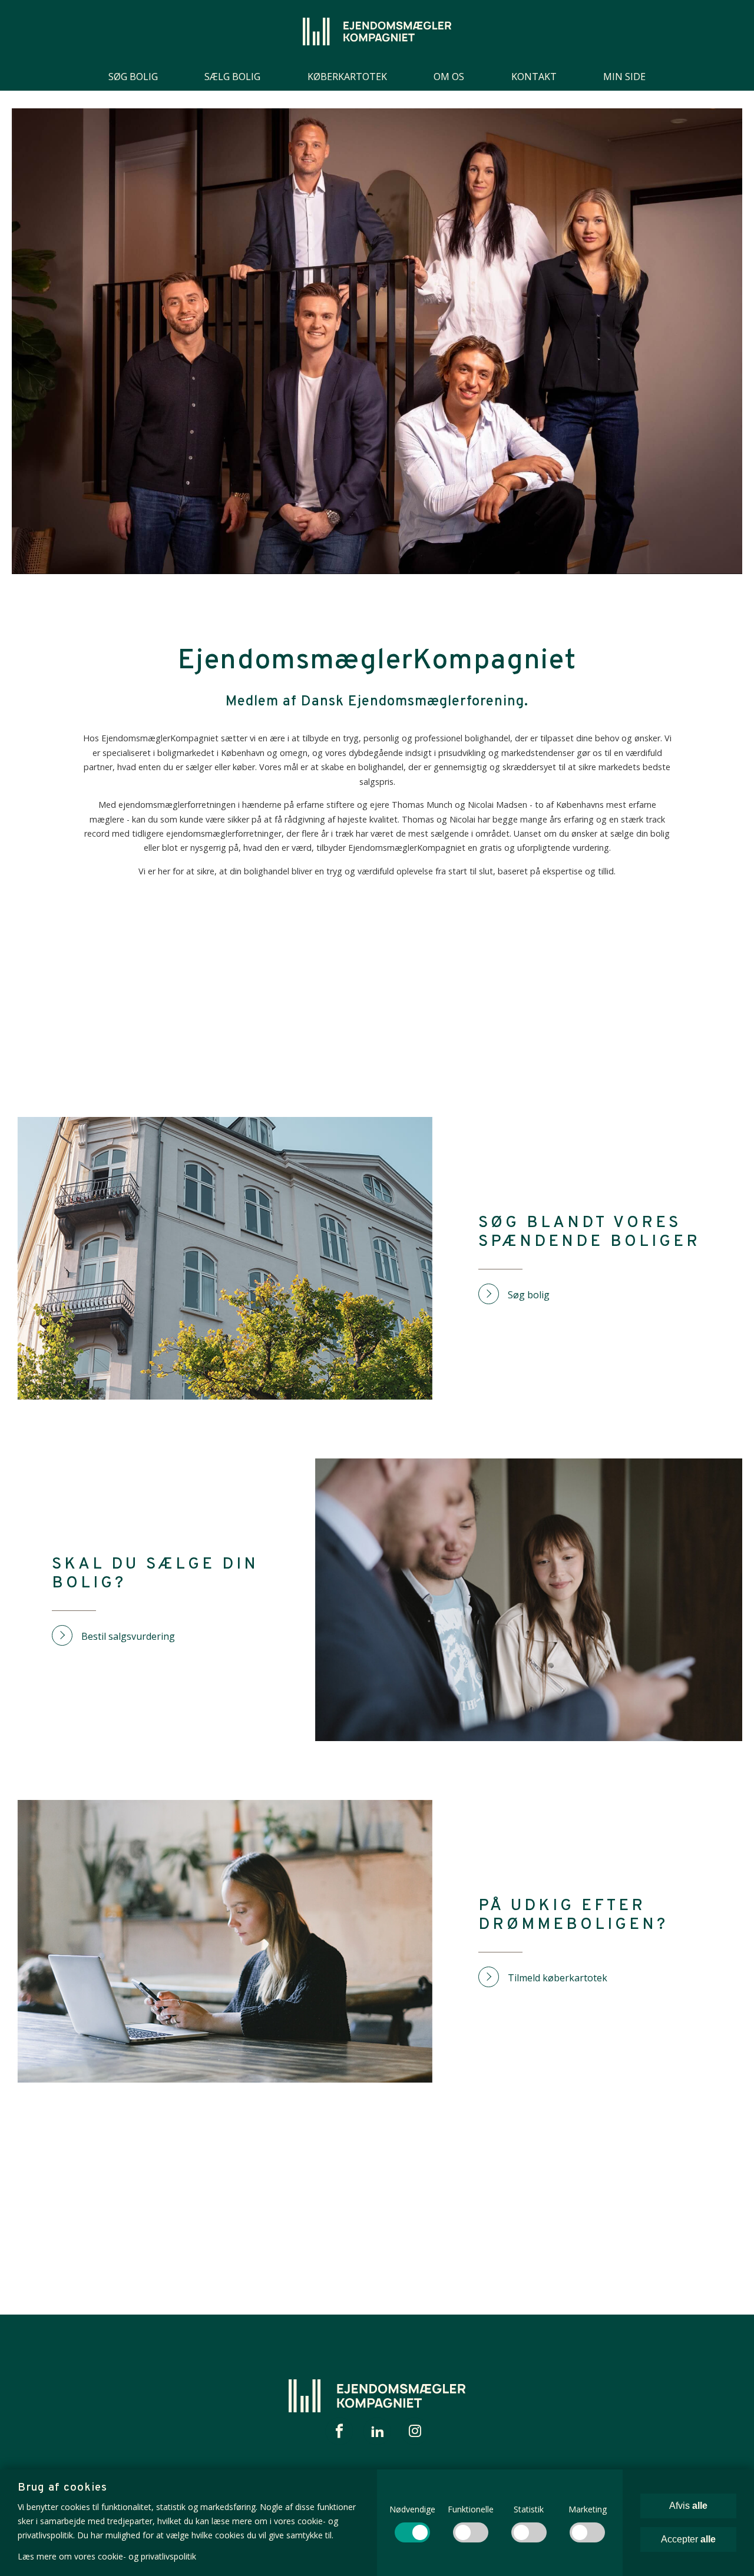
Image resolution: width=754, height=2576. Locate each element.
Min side (624, 77)
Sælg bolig (232, 77)
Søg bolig (133, 77)
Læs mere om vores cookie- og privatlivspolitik (107, 2556)
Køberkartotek (347, 77)
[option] (377, 341)
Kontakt (534, 77)
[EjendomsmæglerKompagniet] (377, 32)
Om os (449, 77)
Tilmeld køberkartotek (558, 1978)
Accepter (688, 2539)
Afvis (688, 2506)
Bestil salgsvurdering (128, 1636)
